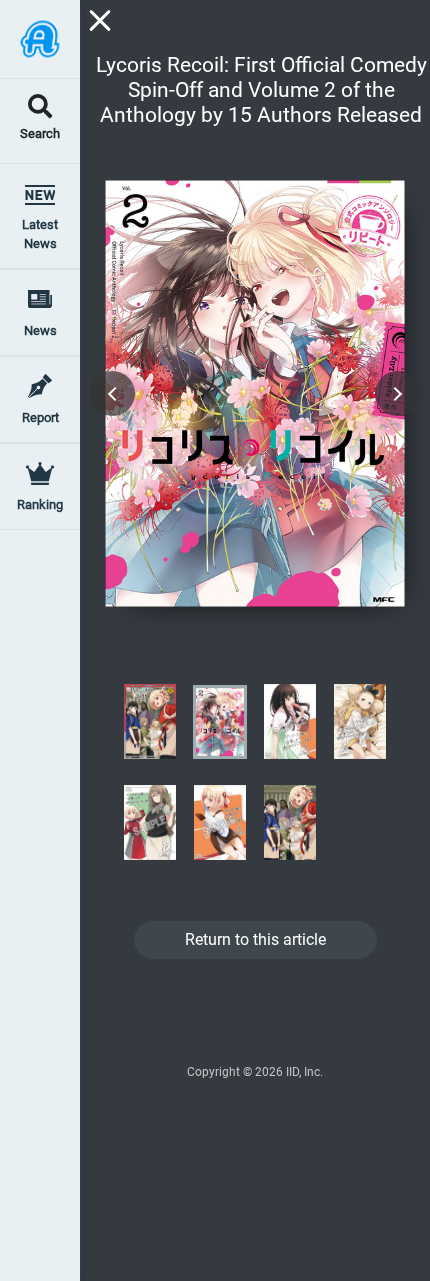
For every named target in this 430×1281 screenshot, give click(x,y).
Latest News (40, 234)
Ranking (40, 504)
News (40, 330)
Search (40, 134)
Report (40, 417)
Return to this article (255, 939)
